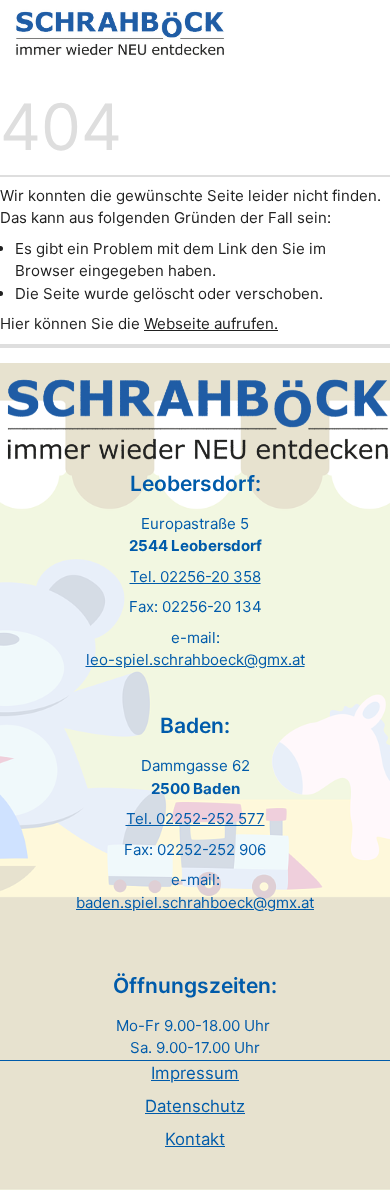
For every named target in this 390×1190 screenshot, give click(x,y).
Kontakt (195, 1139)
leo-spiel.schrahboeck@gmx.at (195, 659)
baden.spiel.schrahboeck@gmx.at (195, 902)
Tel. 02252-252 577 (195, 818)
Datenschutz (195, 1106)
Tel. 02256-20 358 (195, 576)
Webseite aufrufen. (211, 323)
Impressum (195, 1073)
